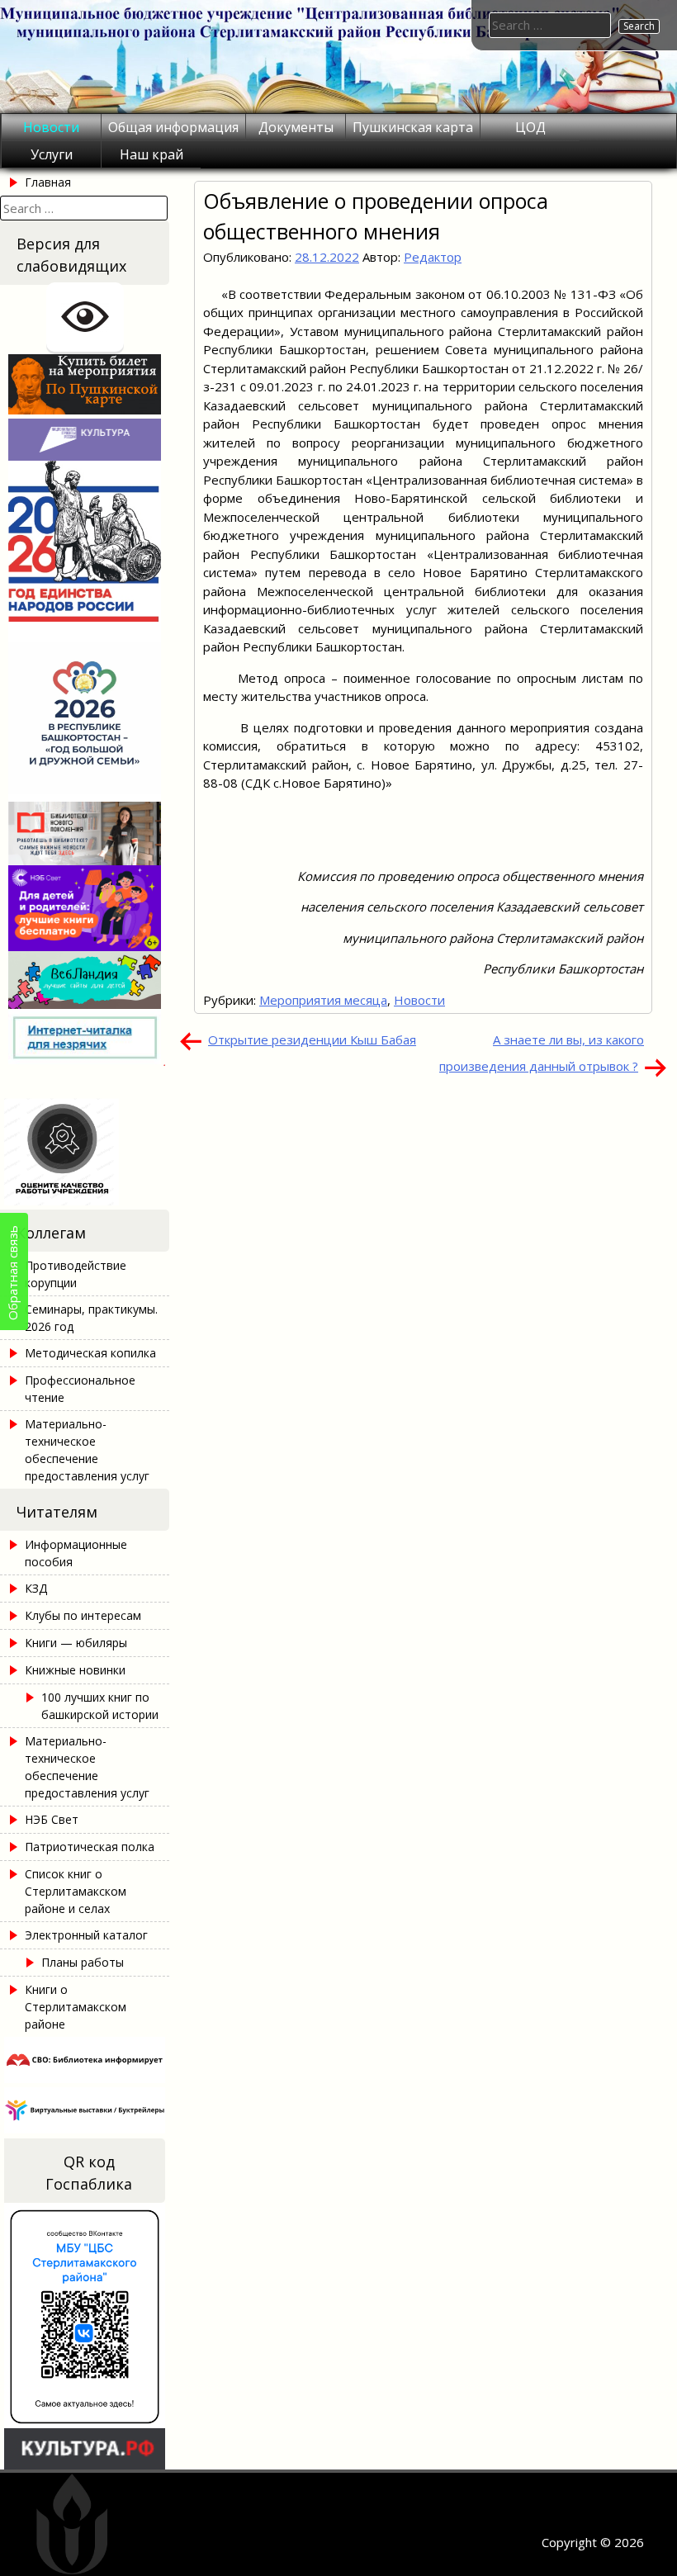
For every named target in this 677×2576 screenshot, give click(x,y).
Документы (296, 127)
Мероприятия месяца (323, 1000)
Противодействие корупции (76, 1274)
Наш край (151, 154)
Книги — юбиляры (76, 1643)
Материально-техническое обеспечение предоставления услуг (87, 1450)
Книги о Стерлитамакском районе (76, 2007)
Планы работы (83, 1962)
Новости (51, 127)
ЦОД (530, 127)
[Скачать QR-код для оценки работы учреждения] (85, 1200)
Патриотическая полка (90, 1847)
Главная (48, 182)
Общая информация (173, 127)
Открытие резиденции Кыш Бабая (312, 1039)
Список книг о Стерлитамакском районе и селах (76, 1891)
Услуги (52, 154)
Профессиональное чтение (80, 1389)
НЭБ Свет (52, 1819)
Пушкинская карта (413, 127)
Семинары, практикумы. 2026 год (91, 1318)
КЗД (36, 1588)
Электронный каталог (86, 1935)
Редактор (433, 257)
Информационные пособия (76, 1553)
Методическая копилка (90, 1353)
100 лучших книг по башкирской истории (100, 1706)
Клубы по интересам (83, 1615)
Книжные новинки (75, 1670)
